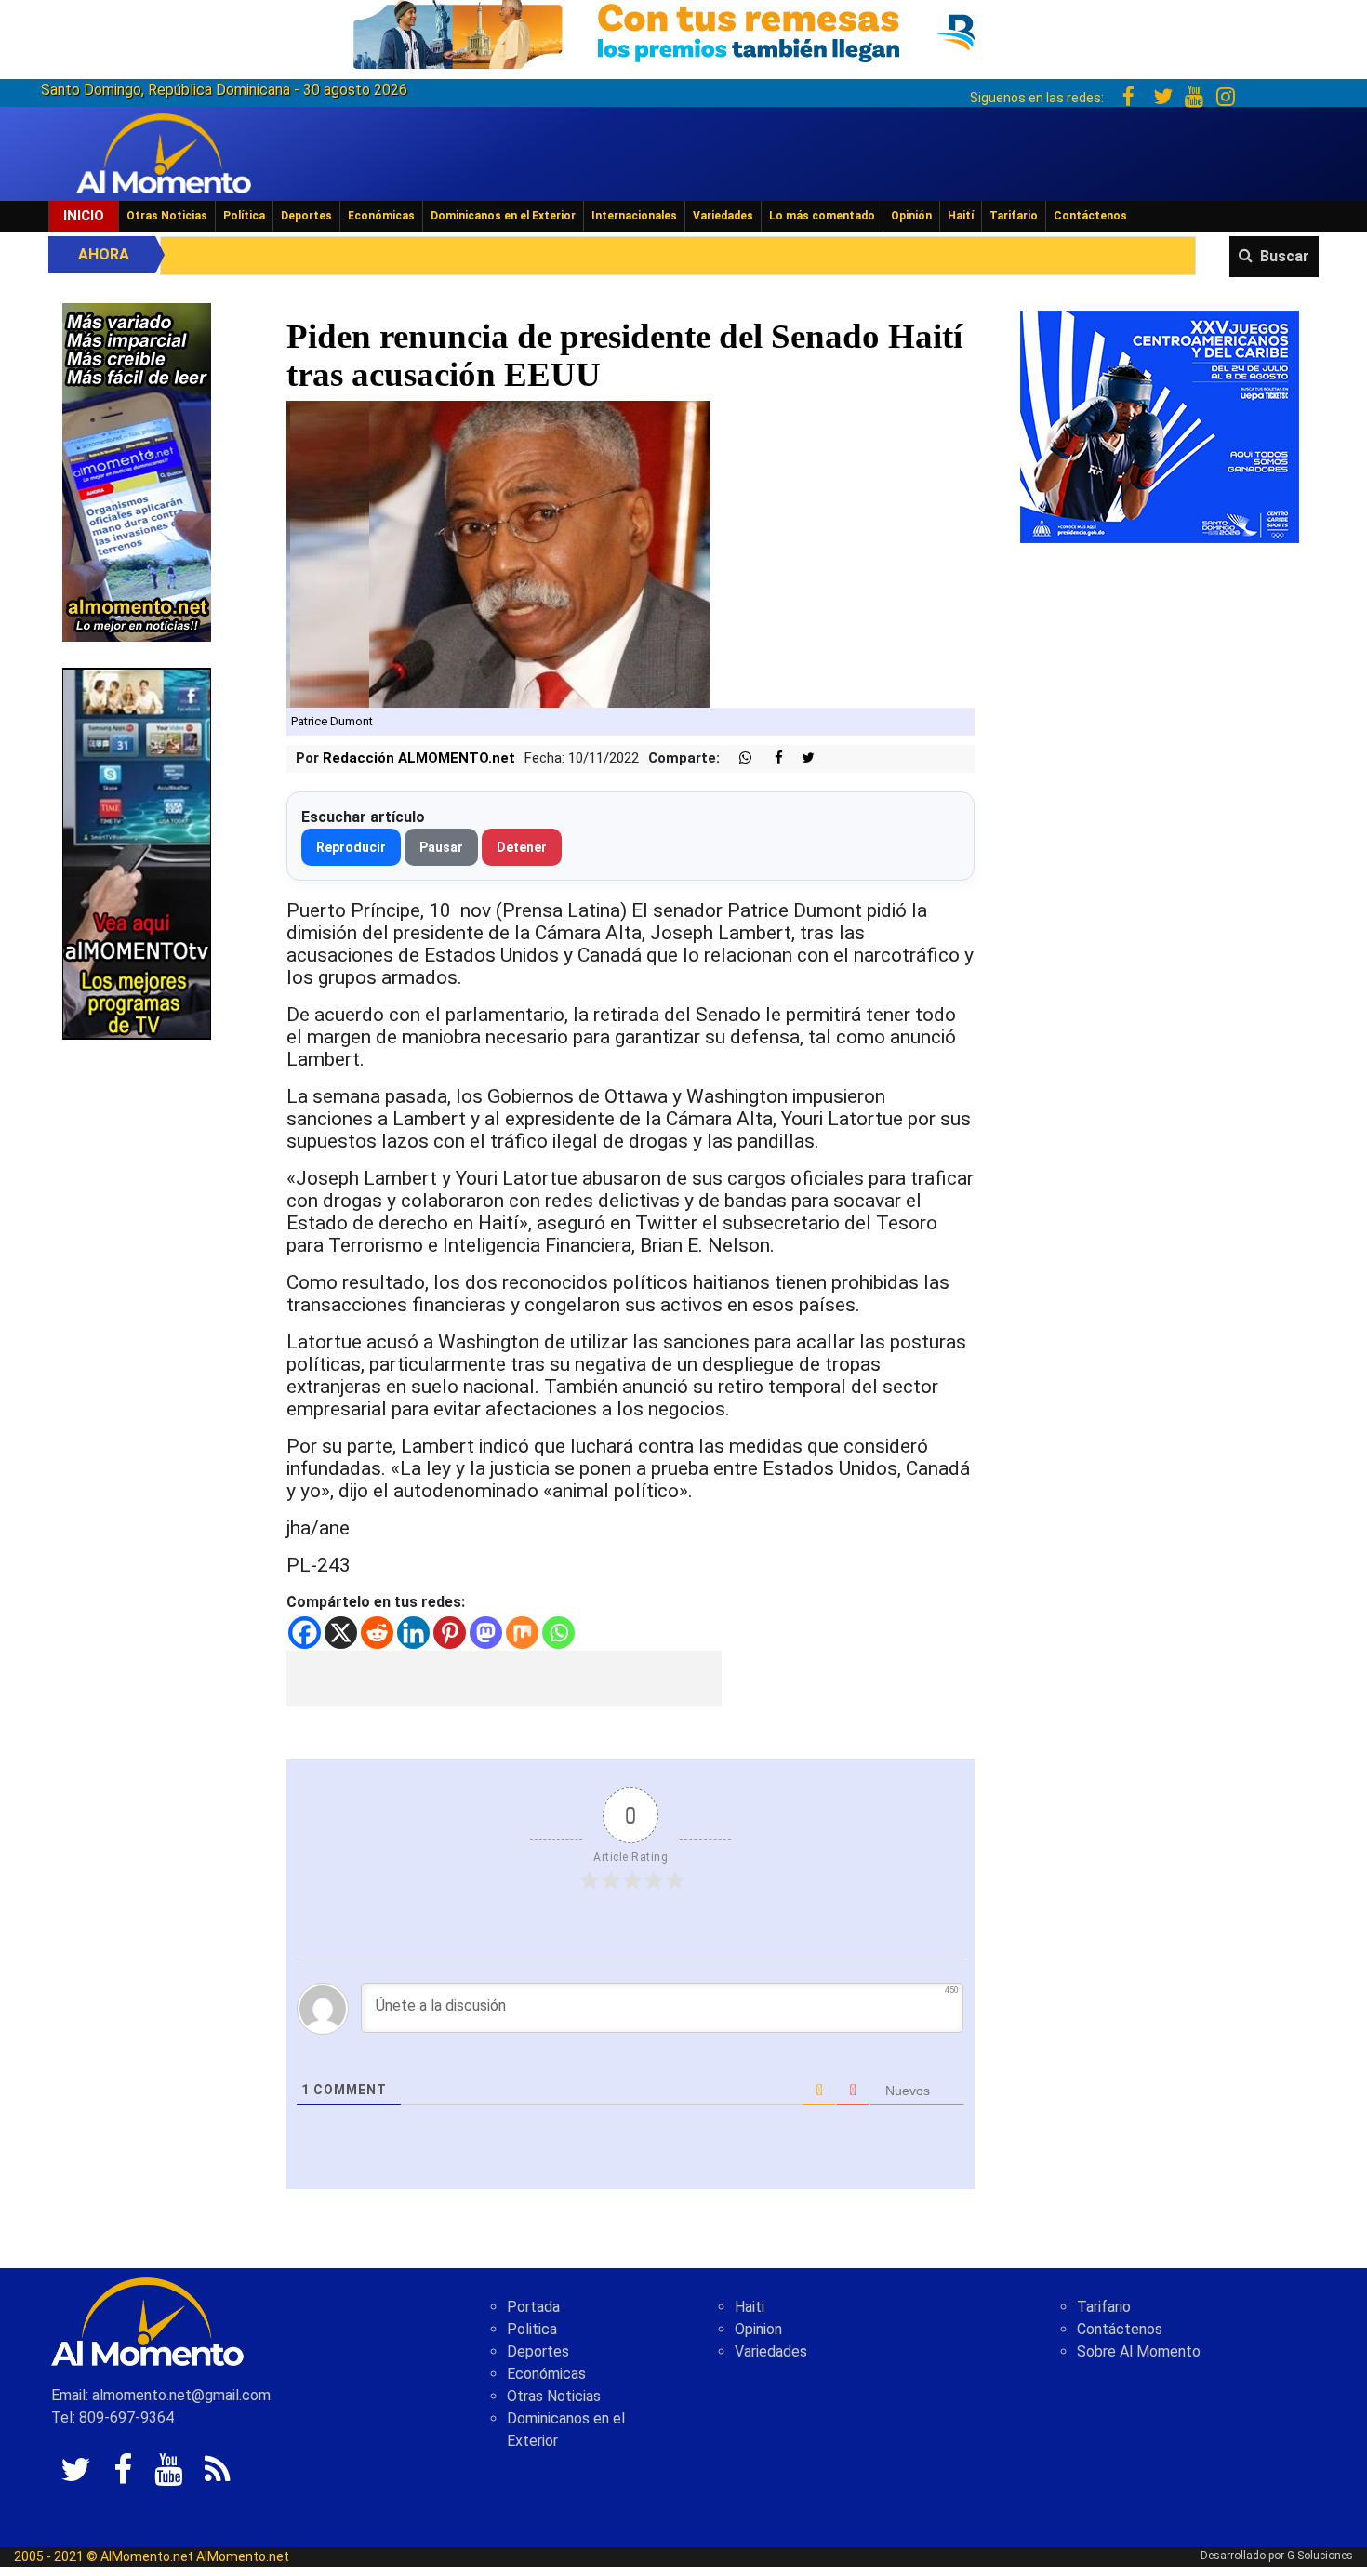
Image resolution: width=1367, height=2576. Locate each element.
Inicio (84, 216)
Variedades (723, 216)
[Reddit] (377, 1633)
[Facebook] (305, 1633)
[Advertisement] (504, 1679)
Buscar (1285, 256)
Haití (961, 216)
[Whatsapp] (558, 1633)
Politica (532, 2329)
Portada (533, 2307)
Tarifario (1014, 216)
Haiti (750, 2307)
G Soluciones (1320, 2556)
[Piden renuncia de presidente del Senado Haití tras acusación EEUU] (498, 554)
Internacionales (634, 216)
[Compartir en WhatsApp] (737, 758)
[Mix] (522, 1633)
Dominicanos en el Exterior (503, 216)
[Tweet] (801, 758)
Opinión (911, 216)
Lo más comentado (822, 216)
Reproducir (351, 847)
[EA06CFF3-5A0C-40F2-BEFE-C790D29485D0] (137, 852)
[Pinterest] (450, 1633)
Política (244, 216)
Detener (522, 847)
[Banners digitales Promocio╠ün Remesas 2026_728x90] (683, 31)
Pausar (441, 847)
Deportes (306, 216)
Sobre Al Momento (1139, 2351)
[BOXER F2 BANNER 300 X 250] (1160, 425)
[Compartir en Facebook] (769, 758)
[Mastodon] (486, 1633)
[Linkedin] (413, 1633)
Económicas (381, 216)
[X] (341, 1633)
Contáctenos (1090, 216)
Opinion (758, 2329)
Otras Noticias (167, 216)
